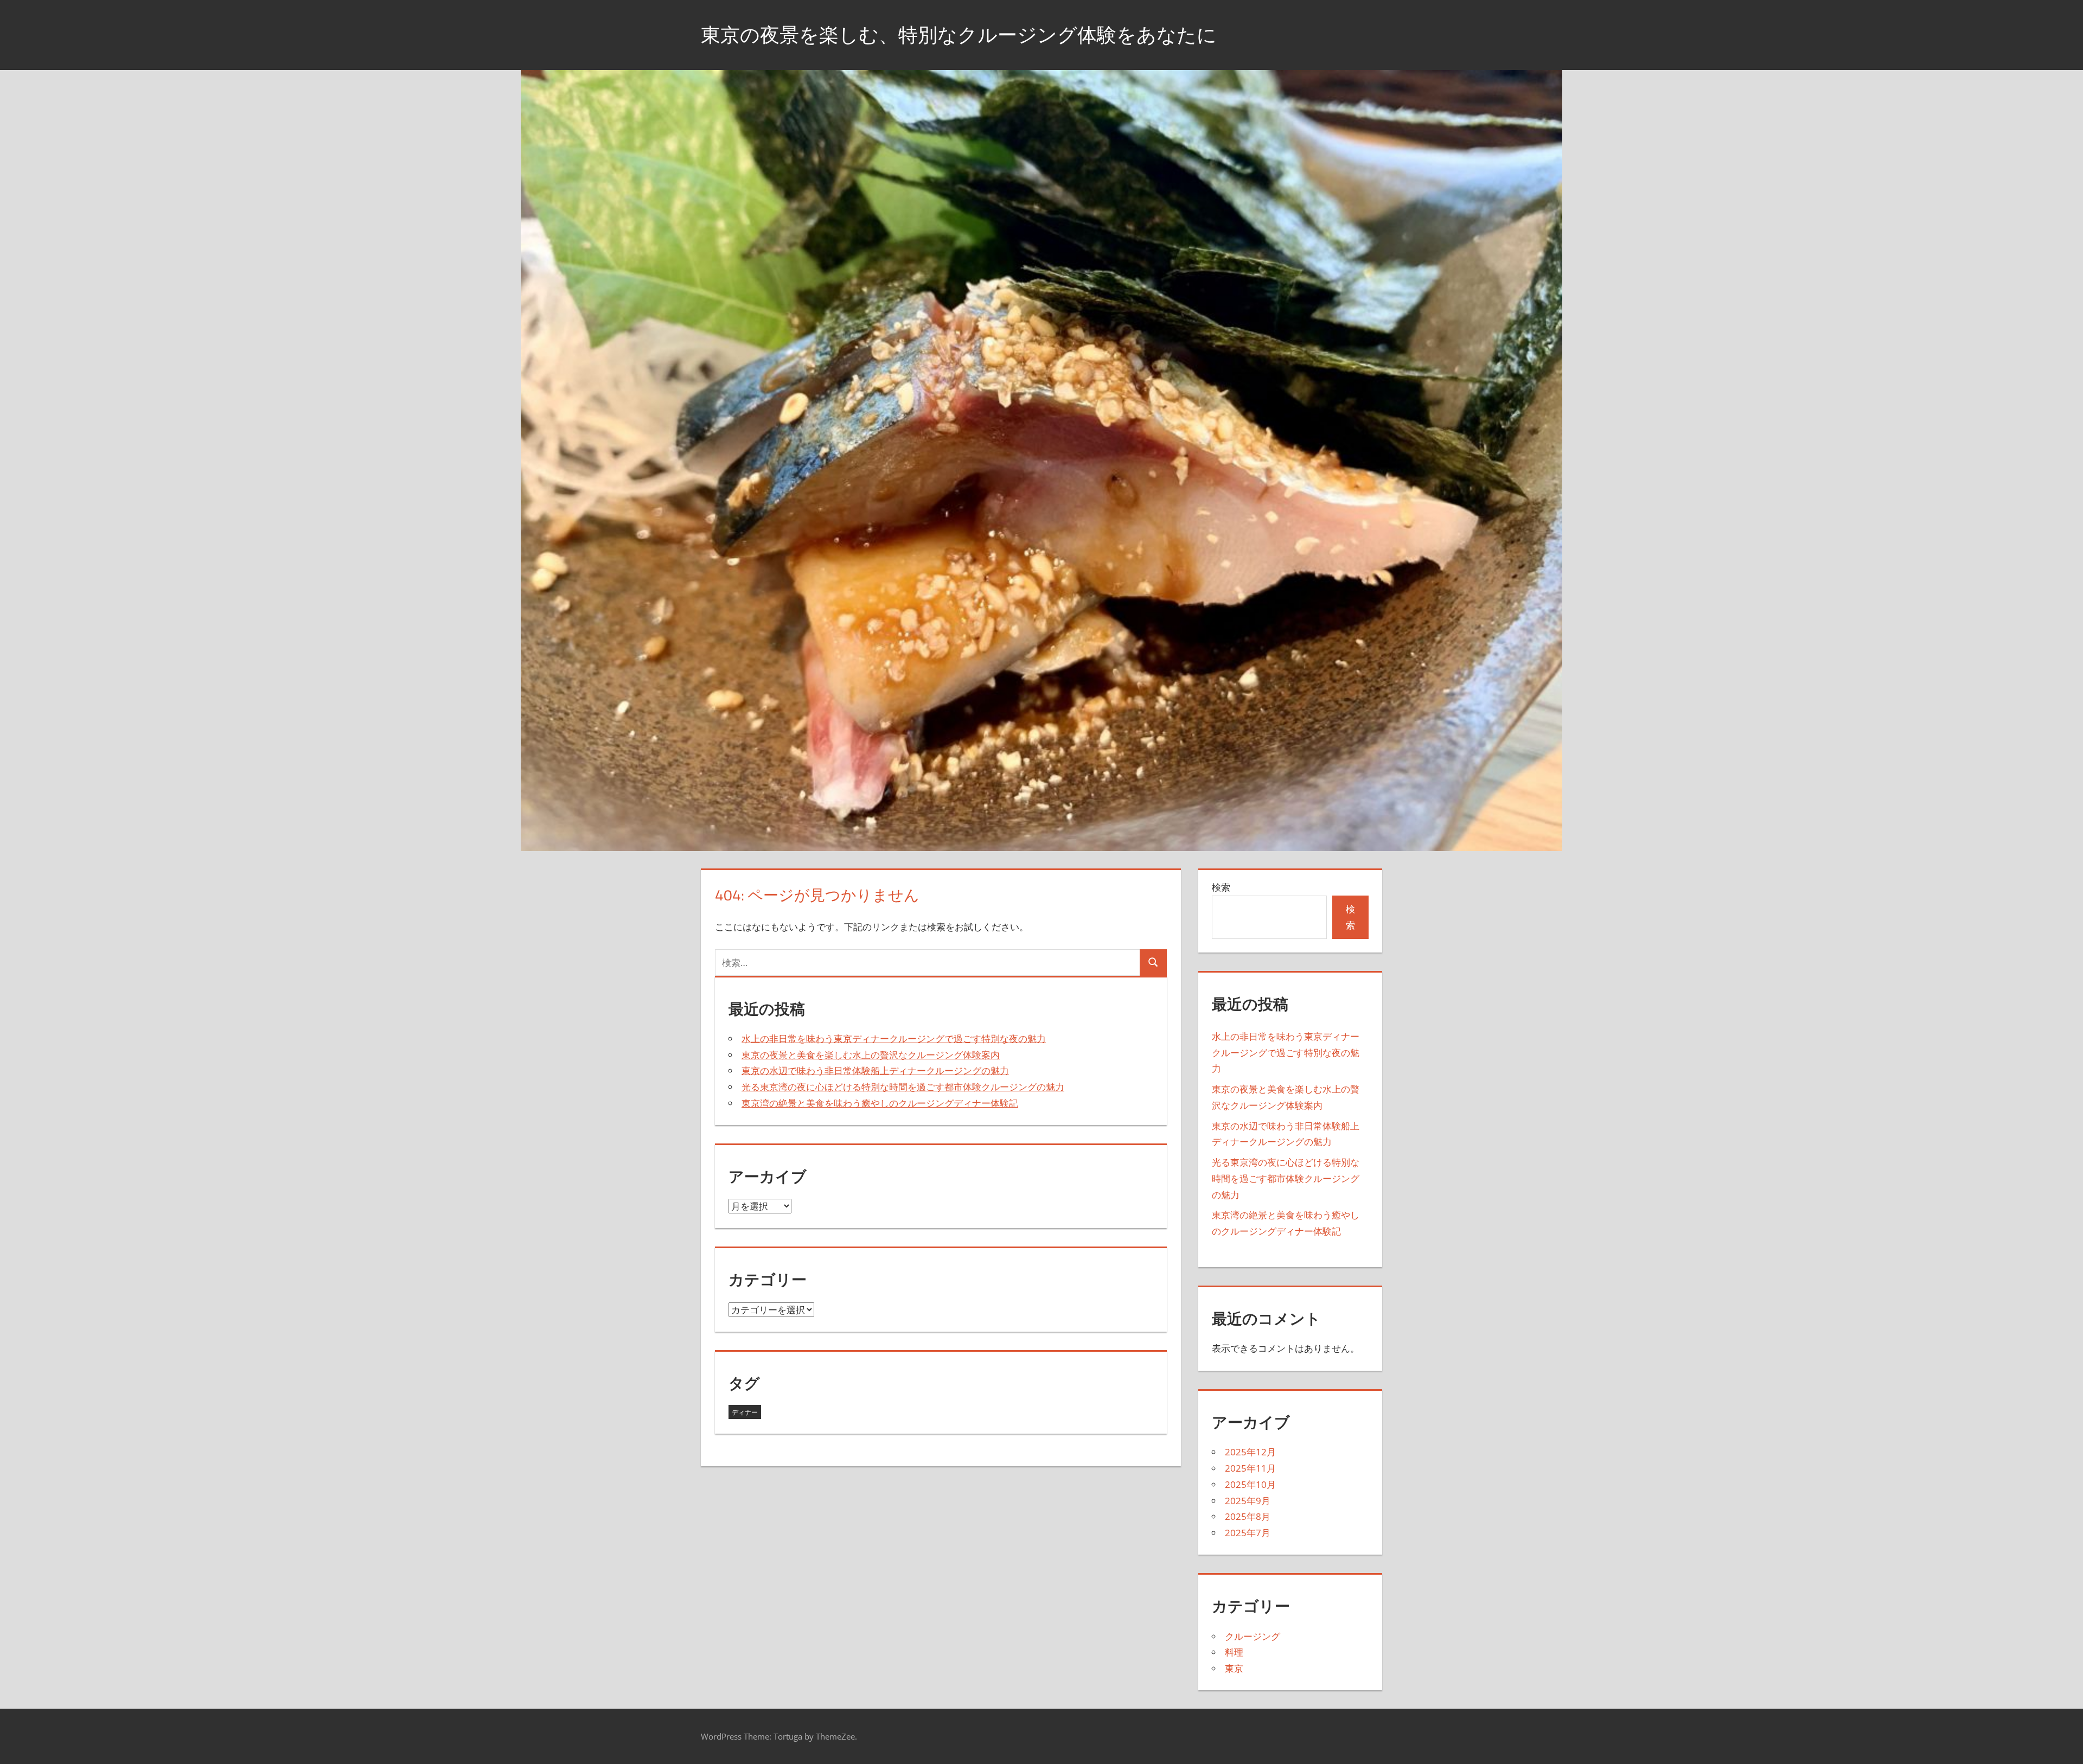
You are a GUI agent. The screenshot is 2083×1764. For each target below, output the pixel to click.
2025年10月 (1250, 1484)
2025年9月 (1248, 1501)
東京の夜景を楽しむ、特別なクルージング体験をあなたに (959, 34)
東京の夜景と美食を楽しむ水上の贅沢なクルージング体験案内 (871, 1055)
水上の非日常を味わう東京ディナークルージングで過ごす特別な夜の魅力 (894, 1038)
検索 (1221, 887)
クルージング (1253, 1636)
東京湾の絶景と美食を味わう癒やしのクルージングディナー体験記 (880, 1103)
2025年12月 (1250, 1452)
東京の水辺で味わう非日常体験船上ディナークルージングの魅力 (875, 1070)
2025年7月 (1248, 1533)
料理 (1234, 1652)
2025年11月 (1250, 1468)
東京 (1234, 1668)
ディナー (745, 1412)
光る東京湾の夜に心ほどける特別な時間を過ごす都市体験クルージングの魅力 (903, 1087)
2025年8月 (1248, 1516)
